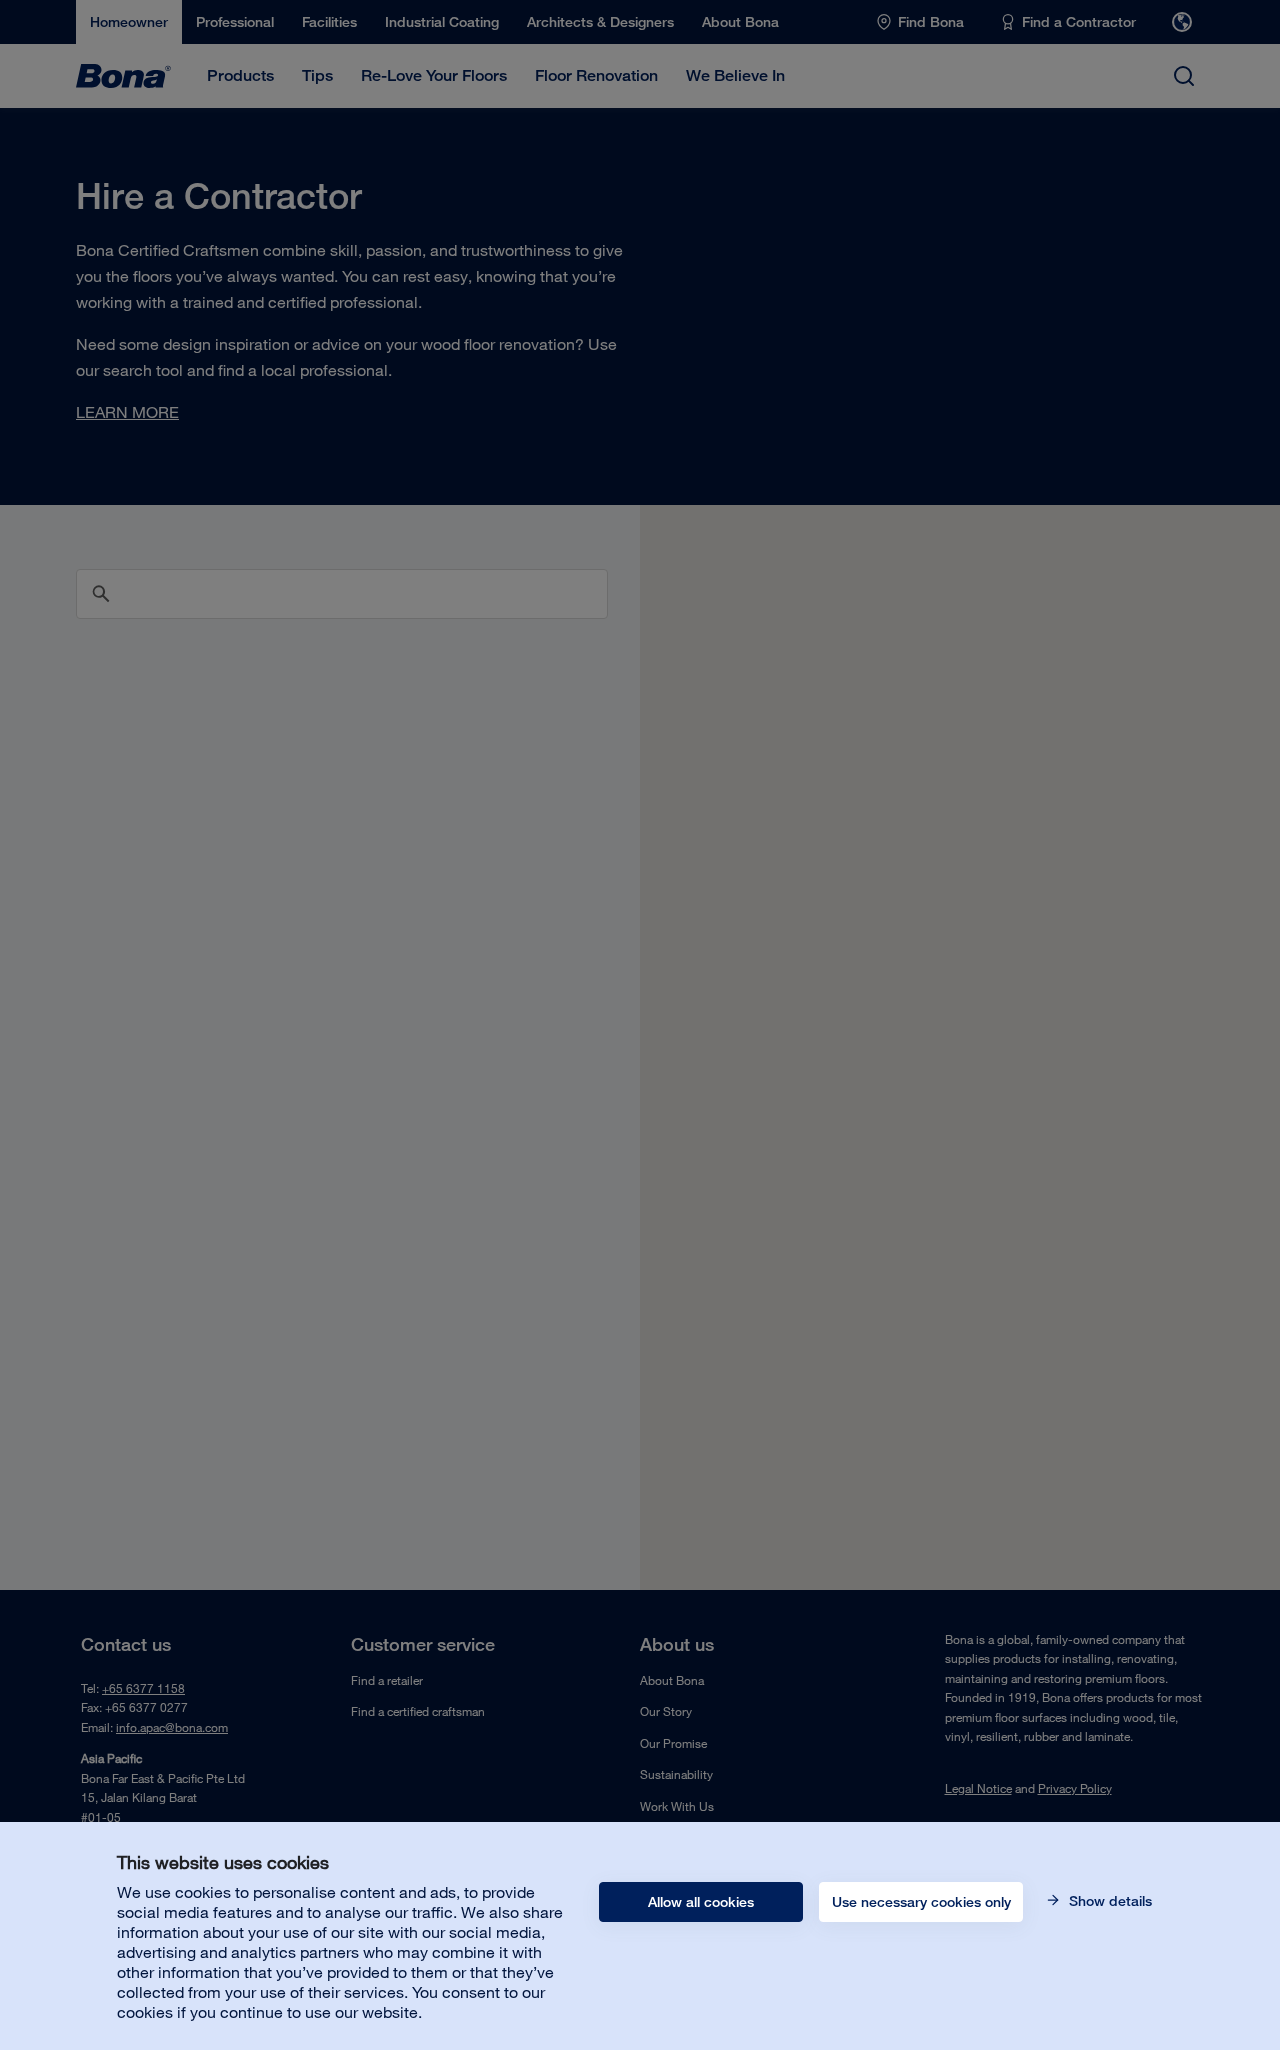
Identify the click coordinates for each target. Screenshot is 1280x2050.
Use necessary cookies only (921, 1902)
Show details (1108, 1901)
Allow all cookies (701, 1902)
